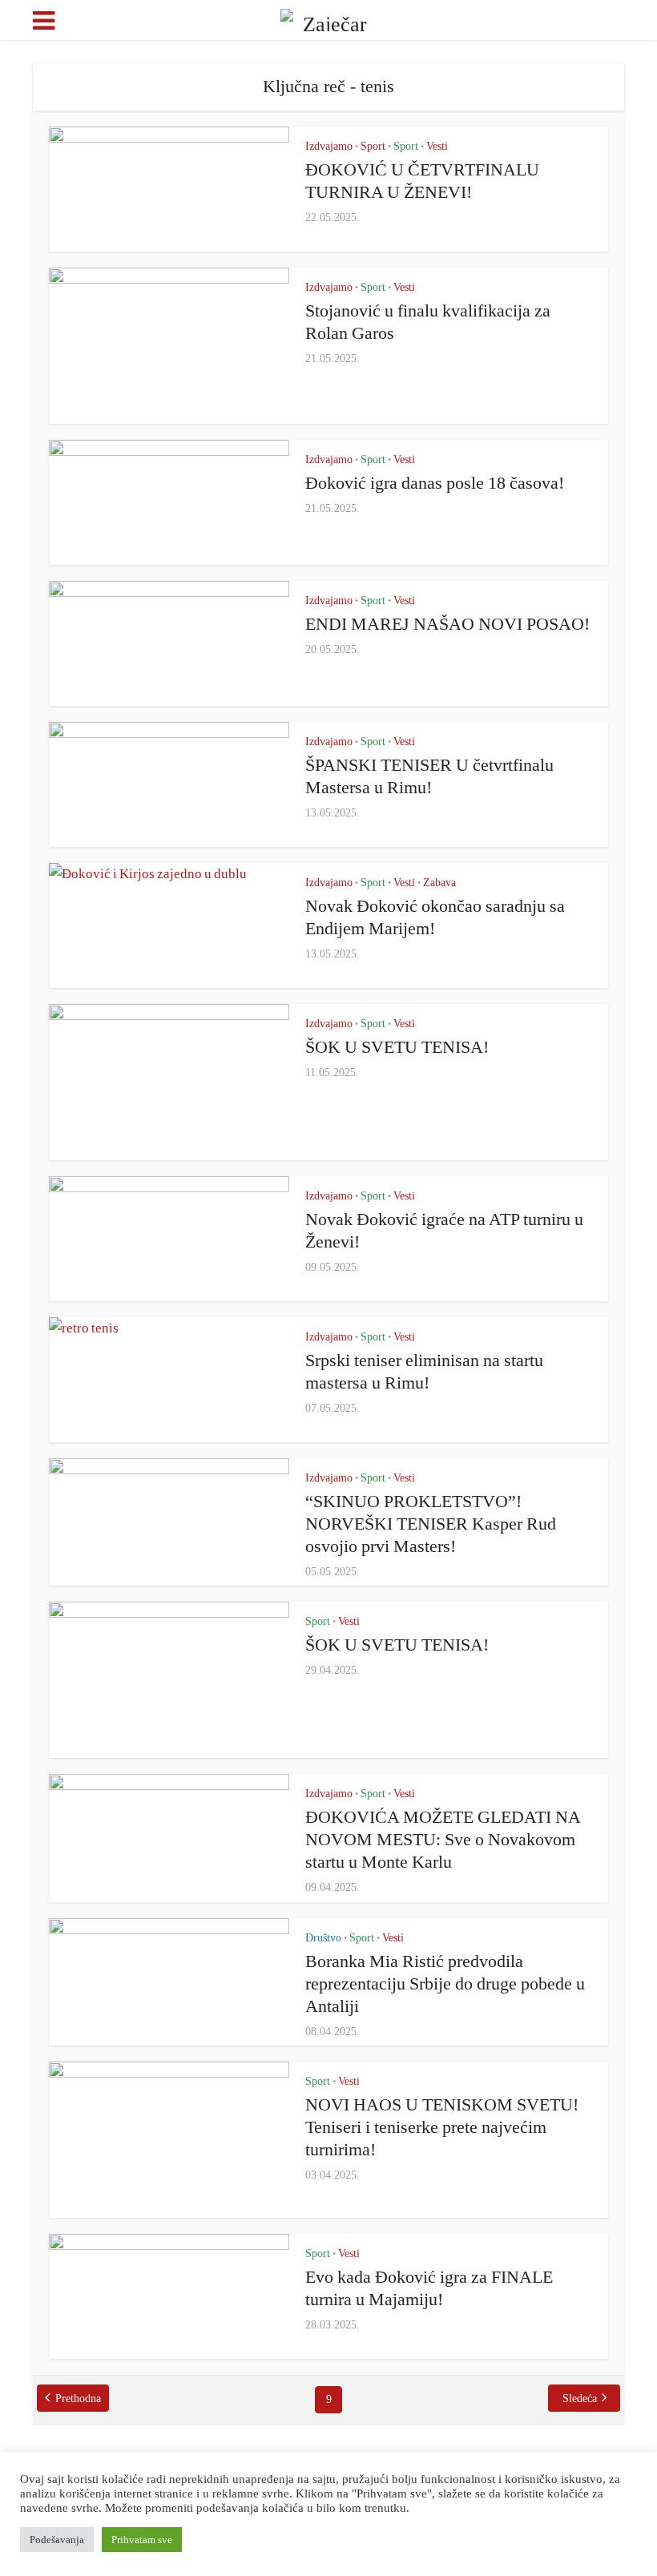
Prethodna (78, 2399)
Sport (373, 146)
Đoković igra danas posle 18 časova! (435, 483)
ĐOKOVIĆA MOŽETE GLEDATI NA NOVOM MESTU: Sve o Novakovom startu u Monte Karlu (443, 1839)
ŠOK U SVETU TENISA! (397, 1047)
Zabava (439, 883)
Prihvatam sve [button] (142, 2540)
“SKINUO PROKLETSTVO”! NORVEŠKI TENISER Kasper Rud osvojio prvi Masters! (431, 1524)
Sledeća (580, 2399)
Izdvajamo (329, 146)
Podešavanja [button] (57, 2540)
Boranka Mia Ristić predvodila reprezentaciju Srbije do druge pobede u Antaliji (445, 1983)
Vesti (437, 146)
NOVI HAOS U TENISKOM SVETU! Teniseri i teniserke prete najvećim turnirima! (442, 2127)
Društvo (323, 1938)
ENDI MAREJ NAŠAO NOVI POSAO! (447, 624)
